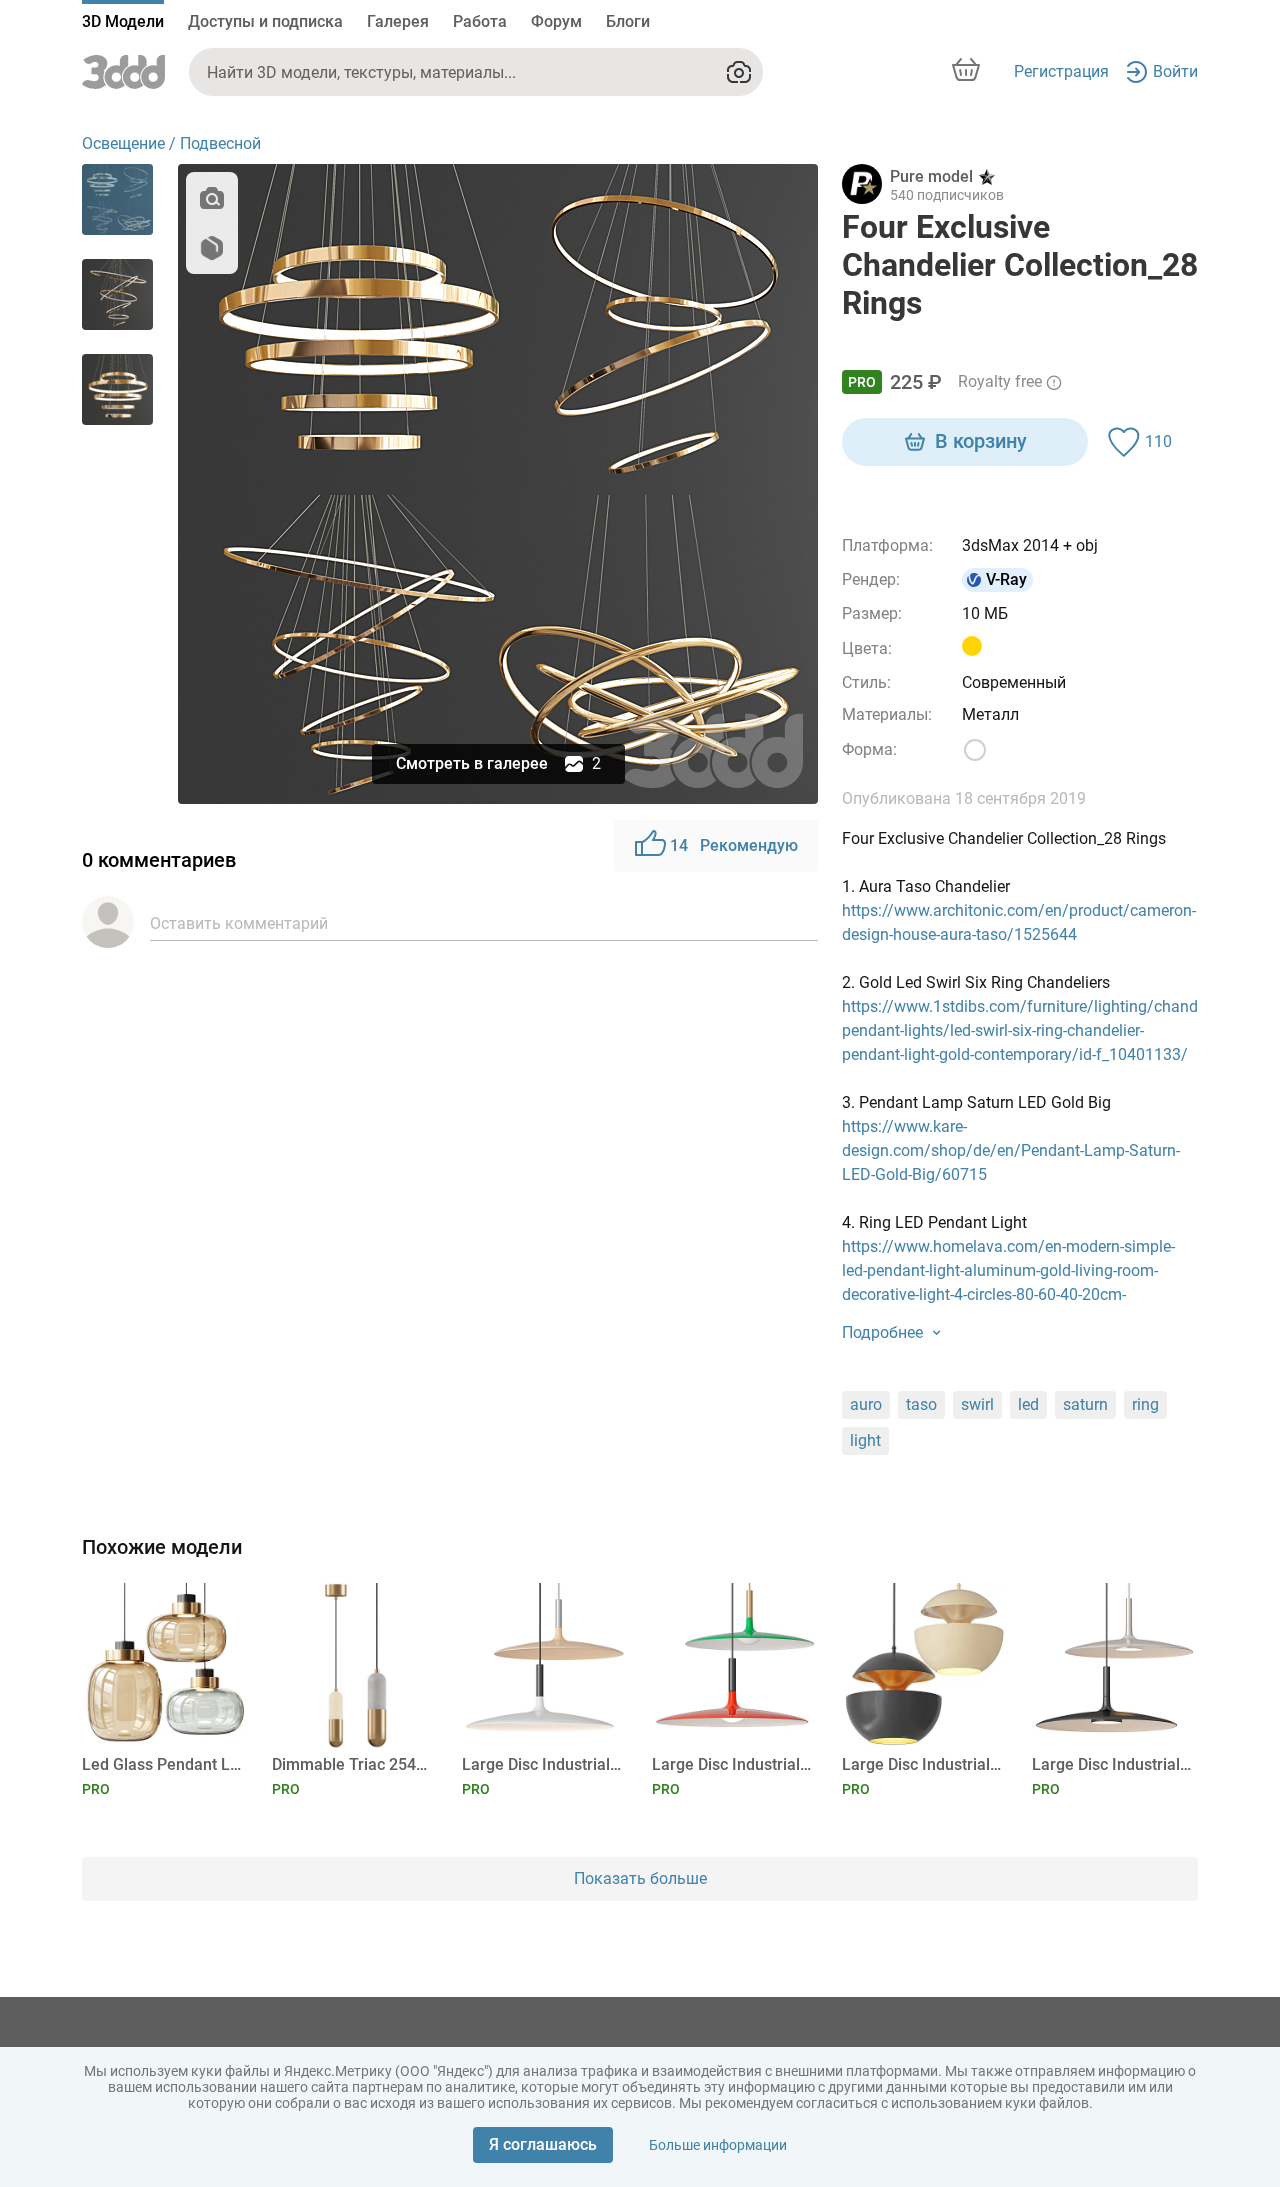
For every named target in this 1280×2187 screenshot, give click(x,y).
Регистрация (1061, 71)
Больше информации (718, 2145)
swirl (977, 1404)
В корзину (981, 441)
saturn (1085, 1404)
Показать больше (640, 1878)
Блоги (628, 21)
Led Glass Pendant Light (161, 1764)
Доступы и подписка (265, 21)
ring (1145, 1404)
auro (866, 1404)
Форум (556, 21)
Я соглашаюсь (543, 2144)
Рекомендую (734, 845)
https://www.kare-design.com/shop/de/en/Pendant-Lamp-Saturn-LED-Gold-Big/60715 (1011, 1150)
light (865, 1440)
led (1028, 1404)
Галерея (398, 21)
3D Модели (123, 21)
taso (921, 1404)
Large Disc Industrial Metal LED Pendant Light (541, 1764)
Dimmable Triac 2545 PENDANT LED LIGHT (351, 1764)
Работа (480, 21)
